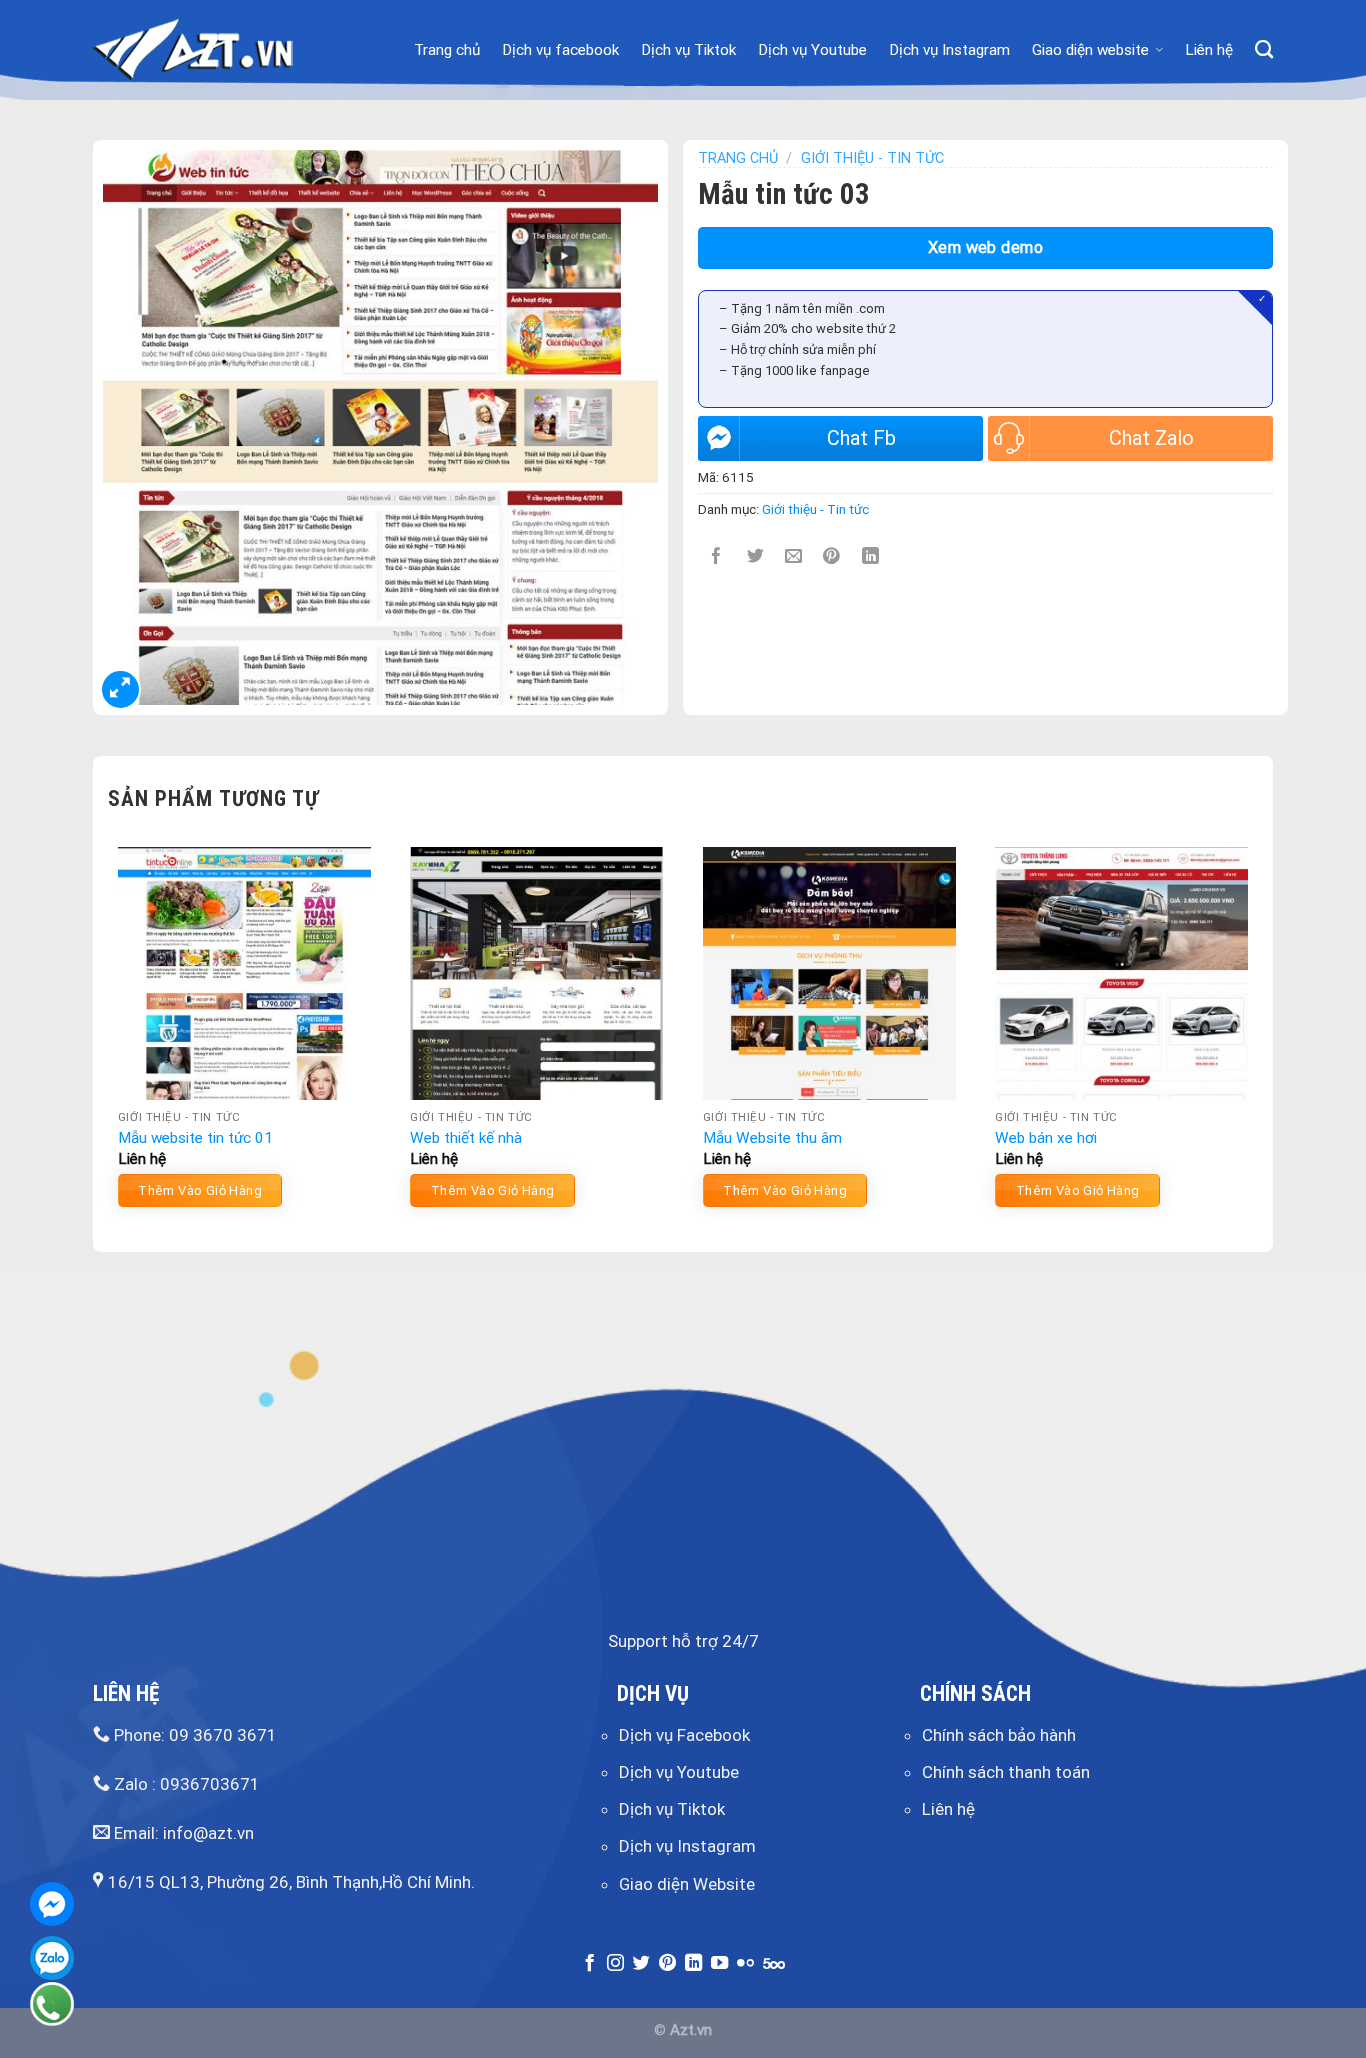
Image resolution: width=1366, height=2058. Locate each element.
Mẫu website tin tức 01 (195, 1138)
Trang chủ (447, 50)
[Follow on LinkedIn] (693, 1964)
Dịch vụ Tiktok (688, 50)
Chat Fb (861, 438)
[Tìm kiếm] (1264, 50)
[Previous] (109, 1035)
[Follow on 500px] (774, 1964)
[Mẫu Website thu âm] (829, 973)
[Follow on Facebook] (589, 1964)
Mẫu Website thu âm (772, 1138)
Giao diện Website (687, 1884)
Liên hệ (1209, 50)
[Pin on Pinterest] (832, 557)
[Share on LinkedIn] (870, 557)
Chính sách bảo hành (999, 1735)
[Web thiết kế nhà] (536, 973)
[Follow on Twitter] (641, 1964)
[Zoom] (120, 689)
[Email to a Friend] (793, 557)
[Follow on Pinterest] (667, 1964)
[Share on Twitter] (755, 557)
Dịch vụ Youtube (812, 50)
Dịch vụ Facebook (684, 1735)
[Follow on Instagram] (615, 1964)
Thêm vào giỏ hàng (200, 1190)
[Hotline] (52, 2004)
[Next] (1257, 1035)
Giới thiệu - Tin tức (872, 158)
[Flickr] (745, 1964)
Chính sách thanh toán (1006, 1772)
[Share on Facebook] (717, 557)
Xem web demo (986, 247)
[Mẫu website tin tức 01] (244, 973)
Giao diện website (1090, 50)
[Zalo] (52, 1958)
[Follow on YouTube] (719, 1964)
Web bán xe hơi (1046, 1138)
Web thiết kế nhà (466, 1138)
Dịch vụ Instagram (949, 50)
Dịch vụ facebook (560, 50)
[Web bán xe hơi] (1121, 973)
